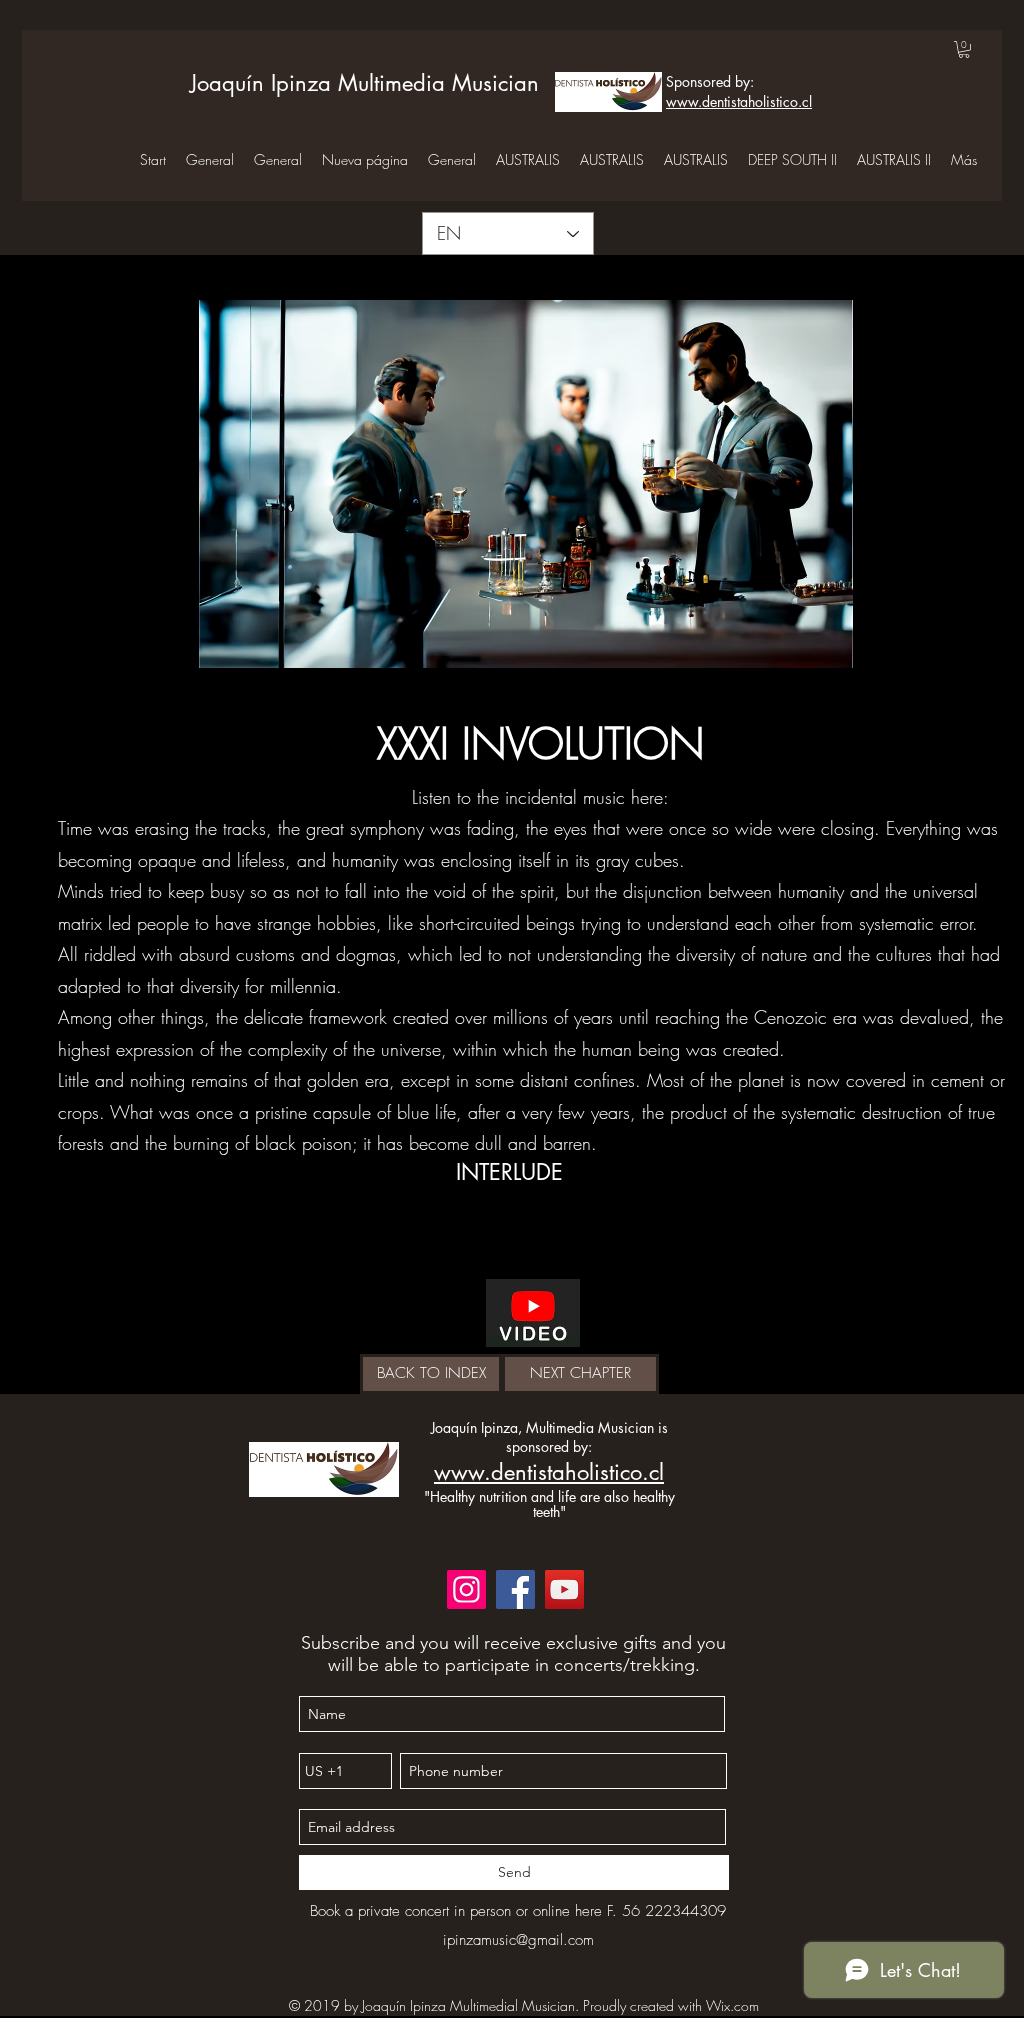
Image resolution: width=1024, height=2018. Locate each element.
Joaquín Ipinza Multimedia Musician (364, 83)
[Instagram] (466, 1589)
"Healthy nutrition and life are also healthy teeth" (549, 1504)
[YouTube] (564, 1589)
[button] (964, 49)
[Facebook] (515, 1589)
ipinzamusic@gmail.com (518, 1940)
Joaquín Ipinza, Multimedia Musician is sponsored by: (549, 1437)
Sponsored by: (710, 81)
